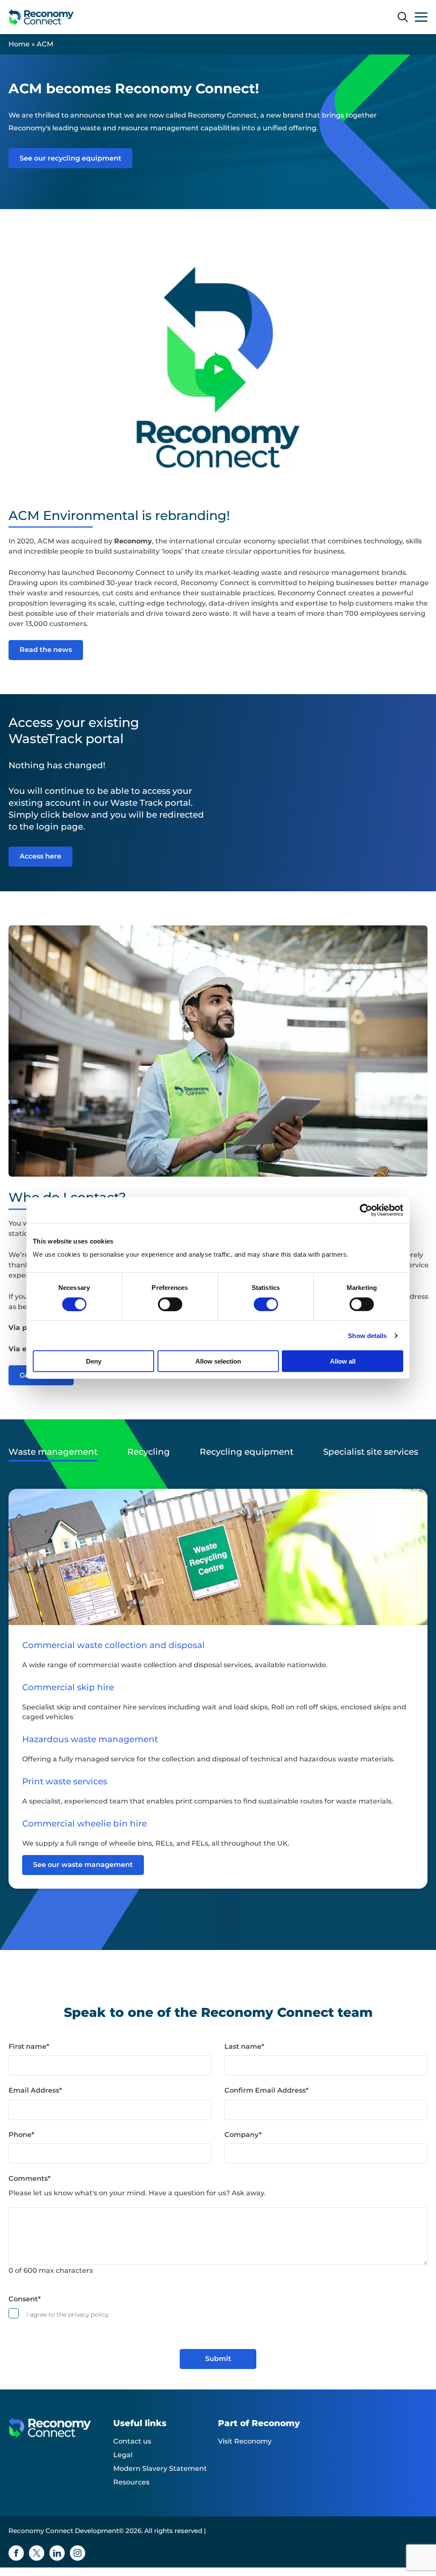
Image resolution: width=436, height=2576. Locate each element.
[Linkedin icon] (57, 2553)
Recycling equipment (247, 1452)
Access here (40, 856)
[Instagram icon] (77, 2553)
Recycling (149, 1452)
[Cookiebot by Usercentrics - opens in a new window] (366, 1210)
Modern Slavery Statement (160, 2468)
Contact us (132, 2441)
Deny (94, 1361)
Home (19, 44)
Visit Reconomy (245, 2441)
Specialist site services (371, 1452)
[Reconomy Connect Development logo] (41, 17)
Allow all (343, 1361)
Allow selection (218, 1361)
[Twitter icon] (37, 2553)
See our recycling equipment (70, 158)
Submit (218, 2359)
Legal (123, 2455)
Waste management (53, 1452)
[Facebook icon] (16, 2553)
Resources (131, 2482)
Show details (367, 1335)
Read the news (46, 650)
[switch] (170, 1304)
